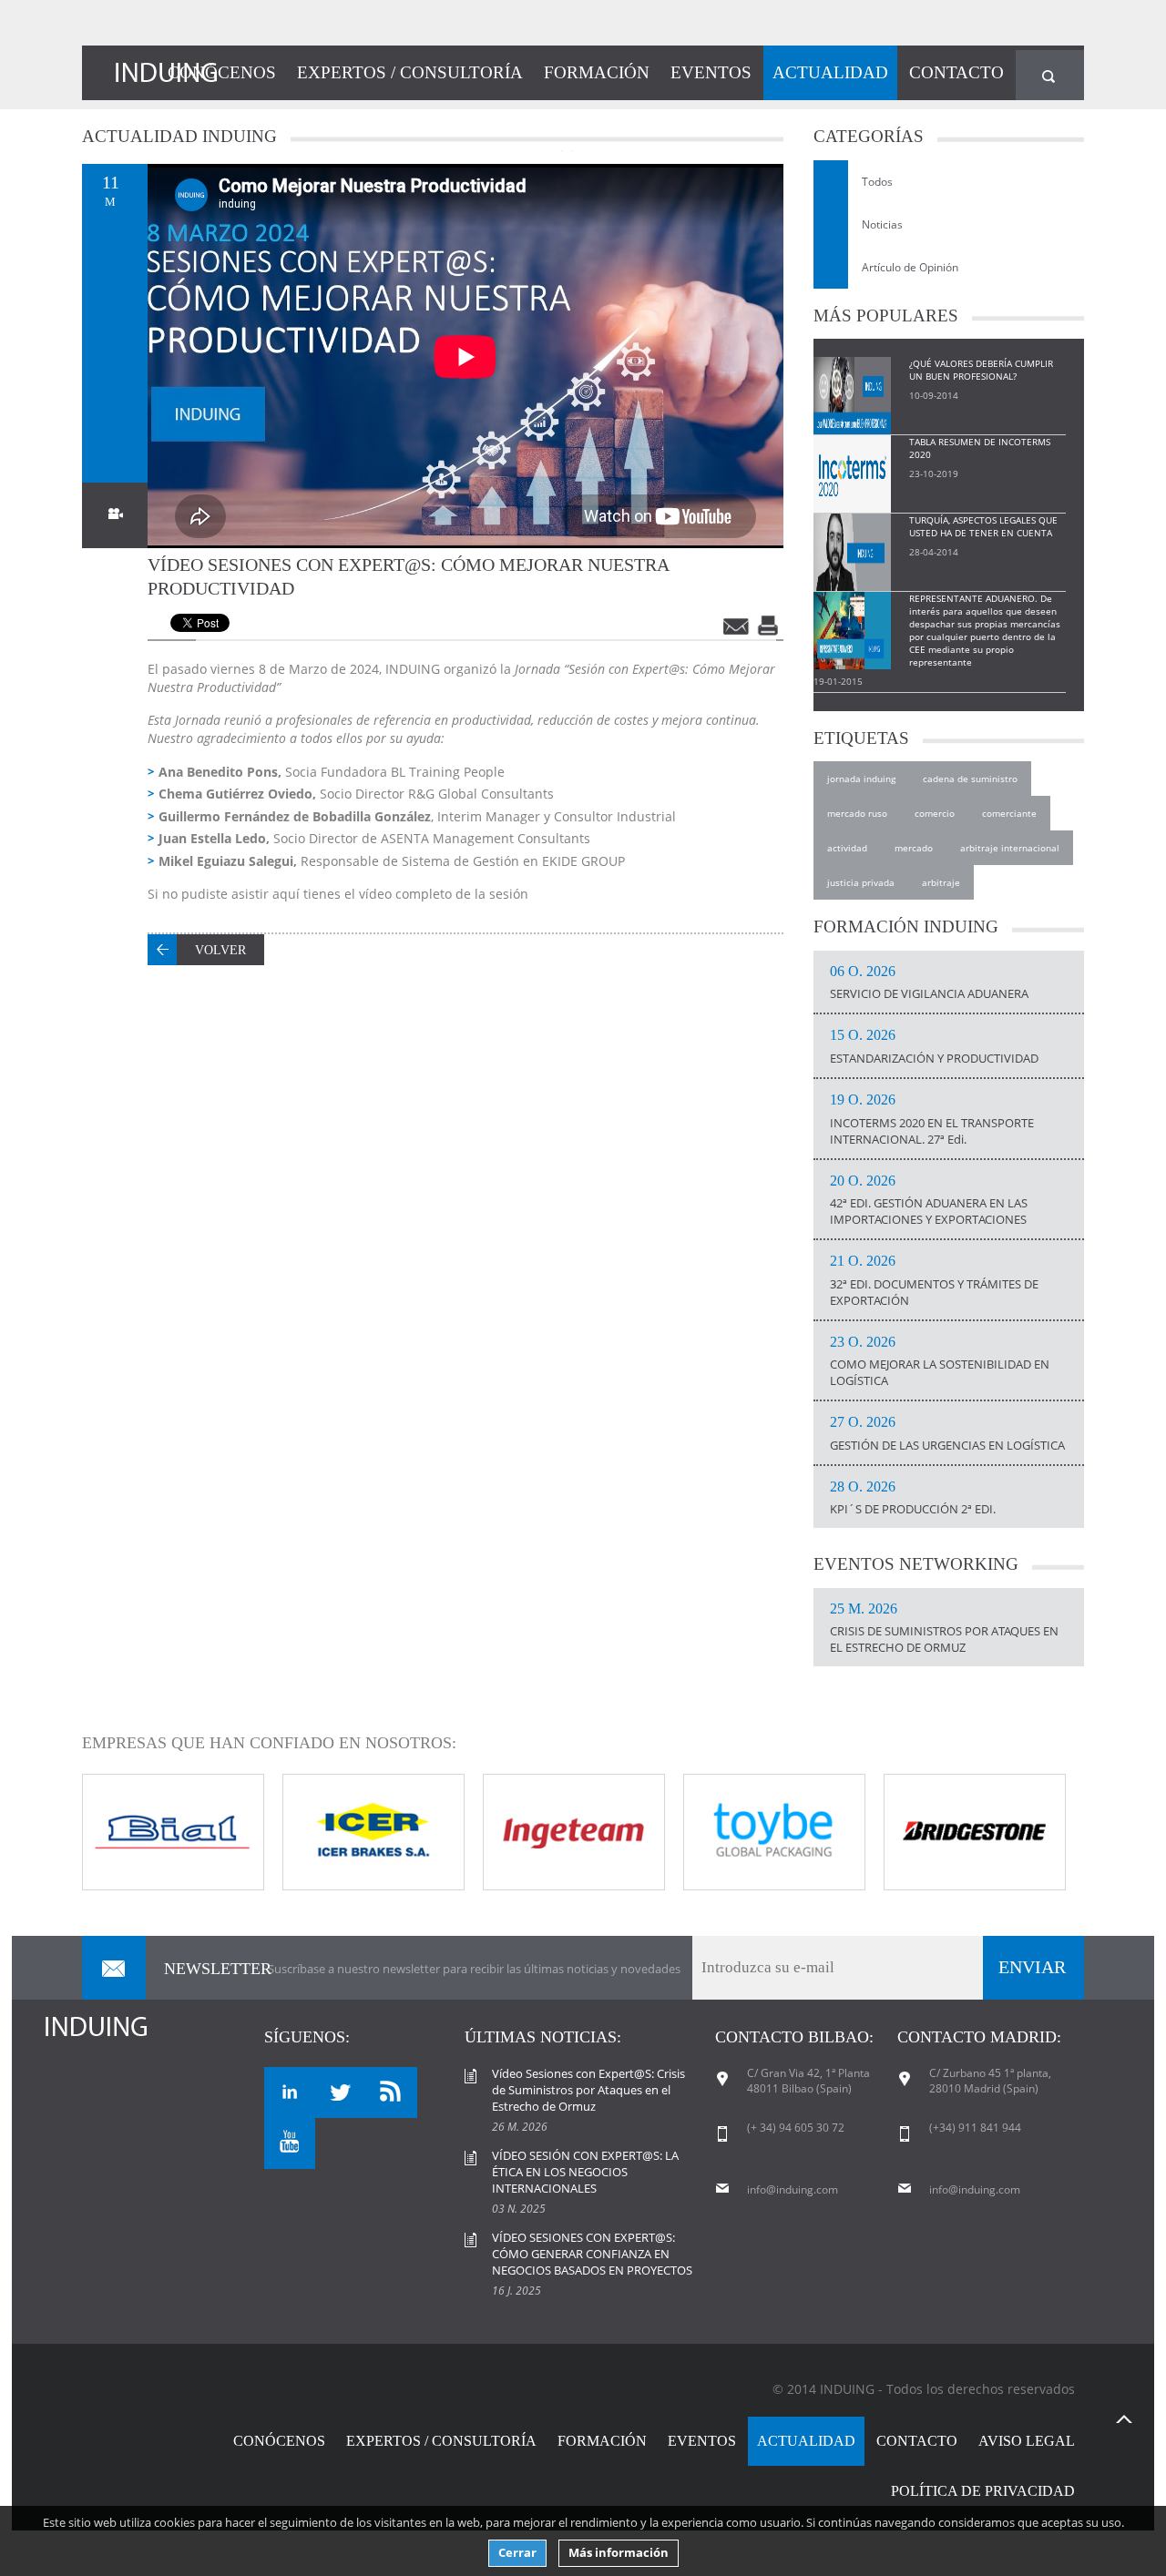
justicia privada (861, 882)
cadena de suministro (970, 779)
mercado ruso (857, 813)
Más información (619, 2553)
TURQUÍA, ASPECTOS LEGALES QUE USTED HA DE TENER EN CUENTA (983, 526)
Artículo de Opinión (910, 267)
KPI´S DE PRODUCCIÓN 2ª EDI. (913, 1499)
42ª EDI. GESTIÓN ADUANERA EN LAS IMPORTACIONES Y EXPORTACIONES (929, 1201)
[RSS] (392, 2092)
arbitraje (941, 882)
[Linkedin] (290, 2092)
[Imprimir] (770, 626)
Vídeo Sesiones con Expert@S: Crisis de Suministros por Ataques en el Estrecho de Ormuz (588, 2090)
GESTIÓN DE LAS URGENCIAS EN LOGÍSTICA (947, 1434)
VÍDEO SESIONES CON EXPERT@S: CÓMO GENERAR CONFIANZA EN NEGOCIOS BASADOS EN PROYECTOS (592, 2254)
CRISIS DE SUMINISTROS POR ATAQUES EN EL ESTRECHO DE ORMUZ (944, 1629)
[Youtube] (290, 2143)
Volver (220, 950)
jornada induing (861, 779)
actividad (847, 848)
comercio (935, 813)
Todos (877, 182)
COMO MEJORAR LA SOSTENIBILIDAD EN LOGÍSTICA (940, 1362)
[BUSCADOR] (1050, 75)
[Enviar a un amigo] (737, 626)
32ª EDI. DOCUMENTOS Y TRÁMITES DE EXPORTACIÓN (934, 1281)
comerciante (1009, 813)
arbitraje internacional (1010, 848)
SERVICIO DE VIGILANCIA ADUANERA (929, 983)
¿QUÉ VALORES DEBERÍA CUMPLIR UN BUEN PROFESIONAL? (981, 370)
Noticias (882, 224)
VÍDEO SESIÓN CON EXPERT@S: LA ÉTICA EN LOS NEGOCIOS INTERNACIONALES (585, 2172)
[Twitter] (341, 2092)
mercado (914, 848)
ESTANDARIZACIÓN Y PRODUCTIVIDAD (934, 1047)
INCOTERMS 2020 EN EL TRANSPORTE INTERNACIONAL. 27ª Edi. (932, 1120)
